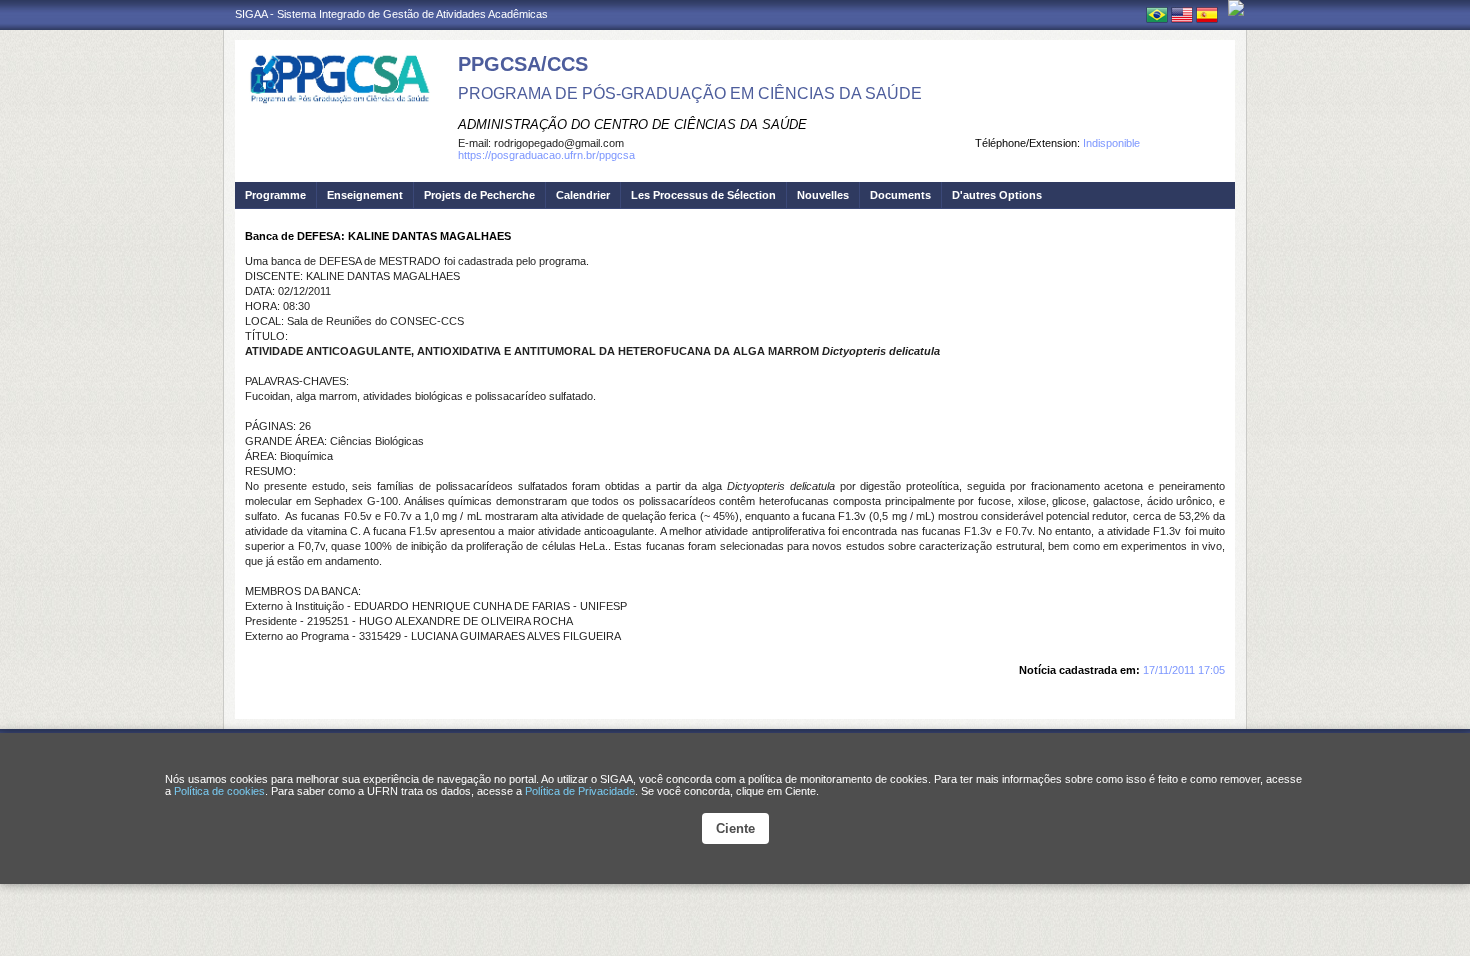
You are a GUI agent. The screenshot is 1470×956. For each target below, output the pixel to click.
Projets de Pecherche (479, 195)
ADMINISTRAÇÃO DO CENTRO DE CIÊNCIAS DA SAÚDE (632, 124)
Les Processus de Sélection (703, 195)
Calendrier (583, 195)
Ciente (735, 828)
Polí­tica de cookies (219, 791)
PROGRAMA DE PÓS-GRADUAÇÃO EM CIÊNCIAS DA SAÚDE (690, 93)
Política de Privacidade (580, 791)
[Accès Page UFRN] (1236, 8)
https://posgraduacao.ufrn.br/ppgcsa (546, 155)
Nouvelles (823, 195)
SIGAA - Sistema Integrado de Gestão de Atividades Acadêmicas (391, 14)
